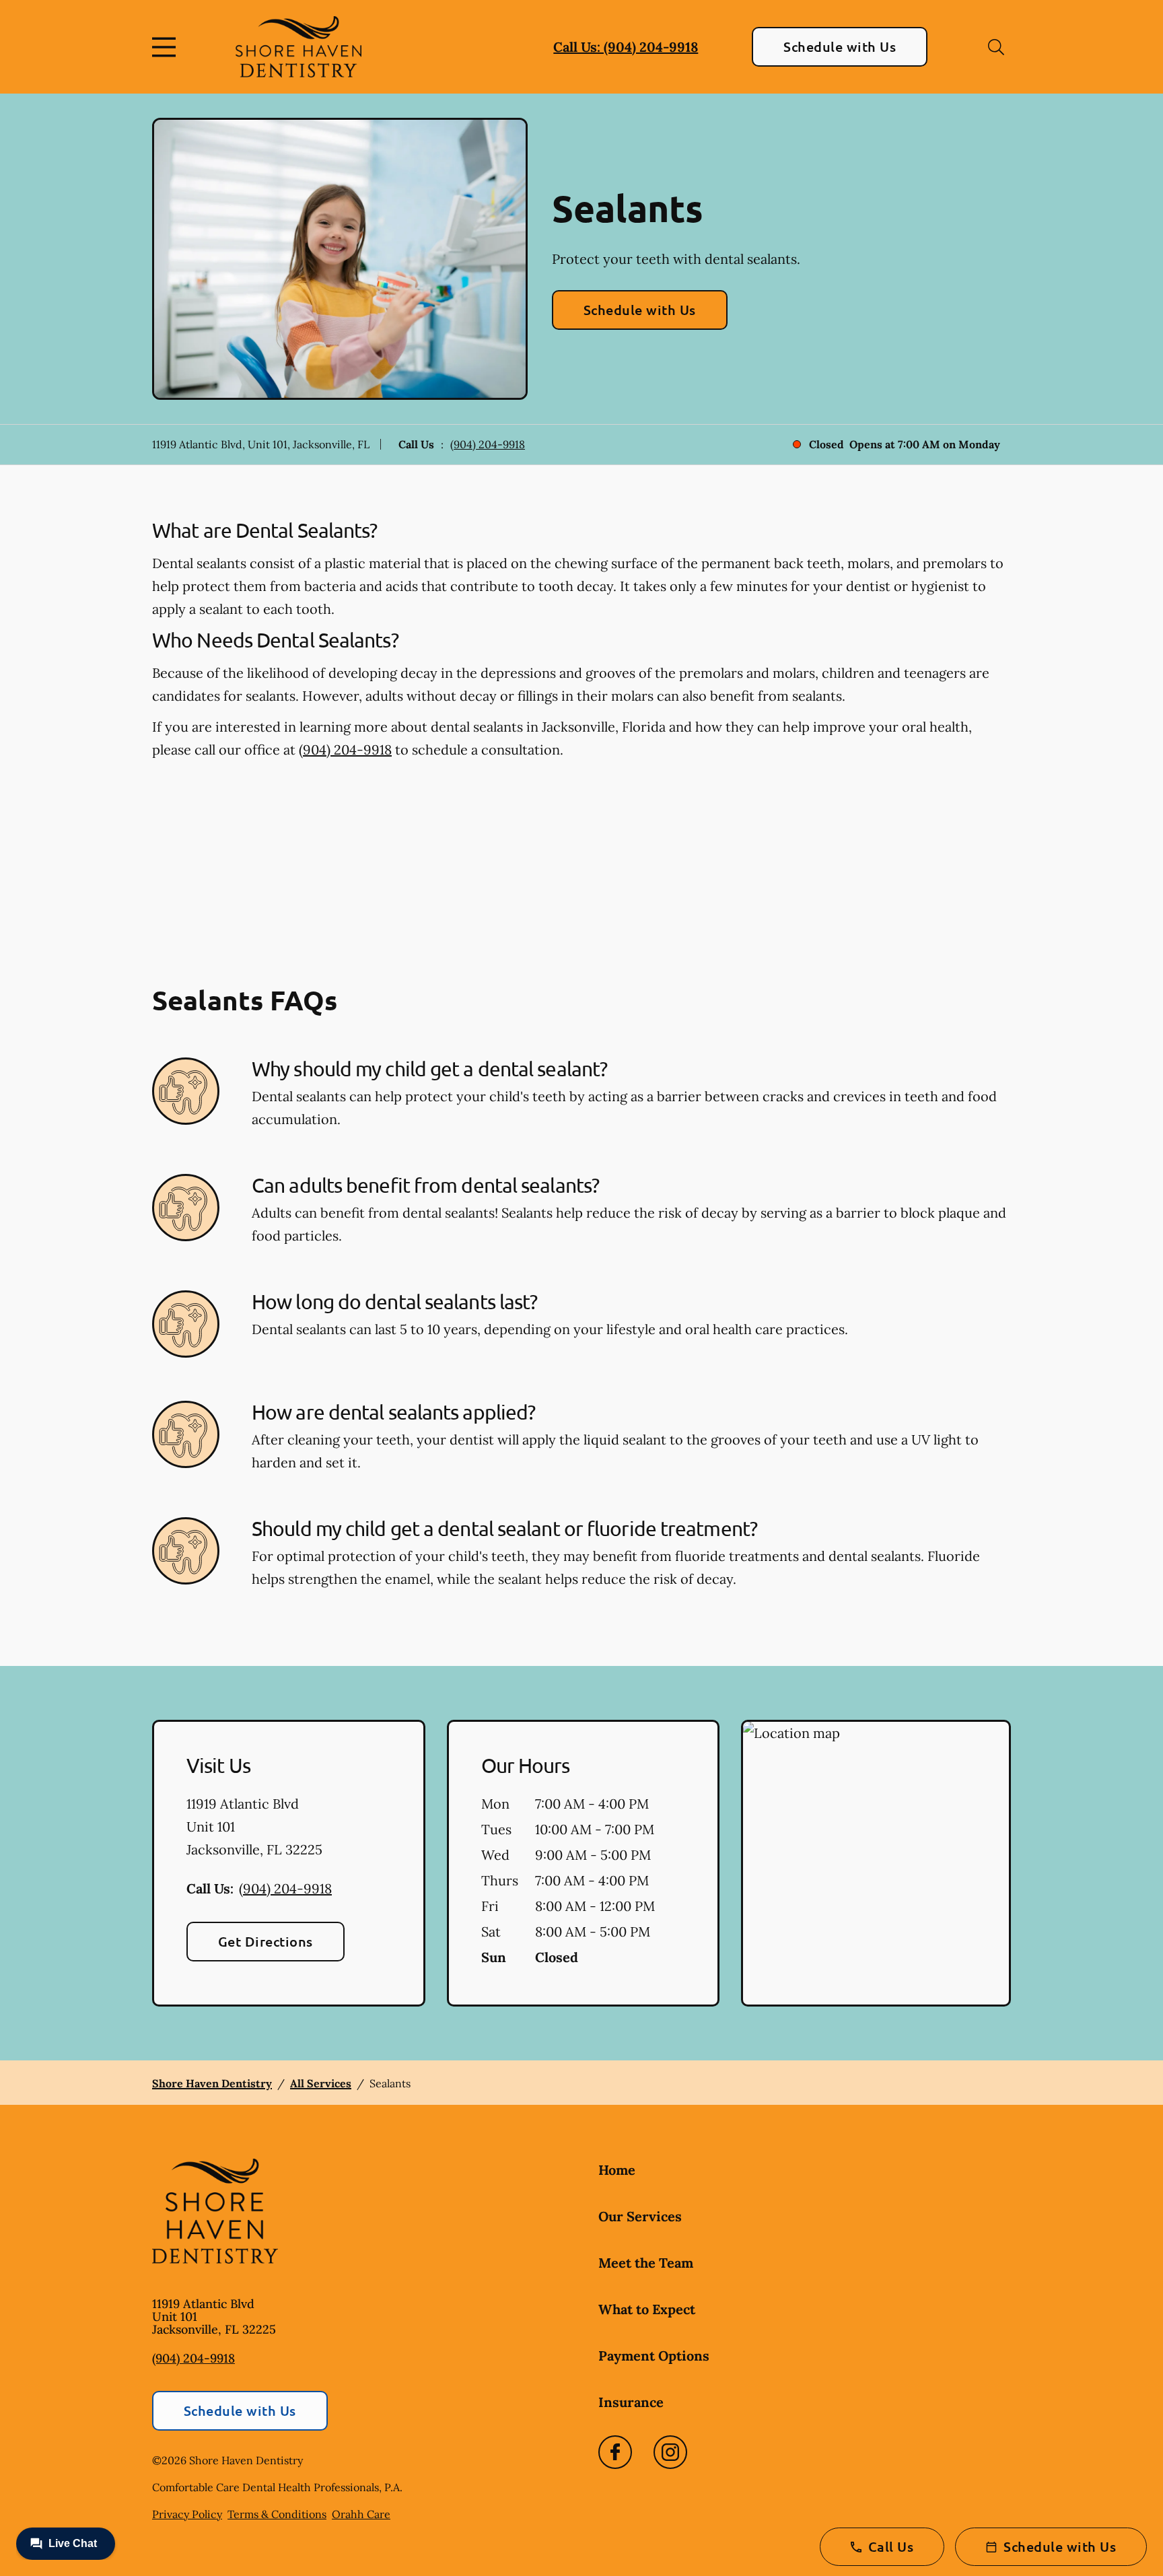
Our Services (640, 2216)
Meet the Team (646, 2263)
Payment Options (654, 2356)
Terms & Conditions (277, 2514)
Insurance (631, 2402)
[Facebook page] (615, 2452)
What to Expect (647, 2309)
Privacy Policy (187, 2514)
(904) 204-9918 (488, 444)
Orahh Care (361, 2514)
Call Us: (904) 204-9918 (626, 47)
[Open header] (167, 47)
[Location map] (876, 1863)
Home (617, 2170)
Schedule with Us (840, 46)
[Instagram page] (670, 2452)
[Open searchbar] (996, 47)
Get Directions (266, 1941)
